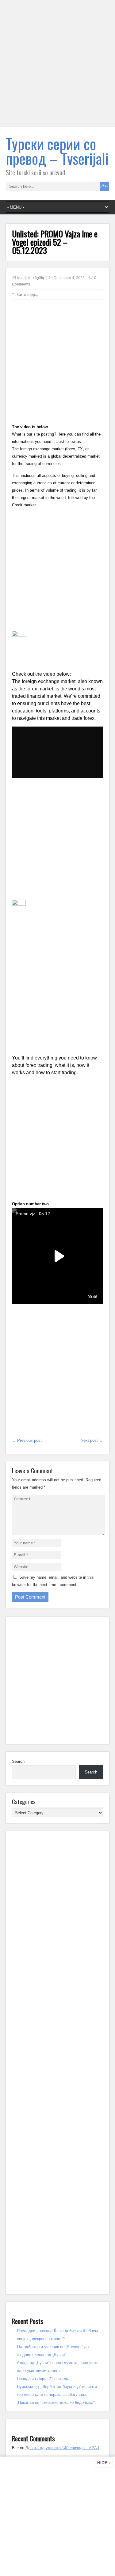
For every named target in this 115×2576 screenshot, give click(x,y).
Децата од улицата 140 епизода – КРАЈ (62, 2448)
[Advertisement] (57, 67)
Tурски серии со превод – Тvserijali (57, 151)
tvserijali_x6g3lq (31, 278)
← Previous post (27, 1440)
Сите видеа (28, 295)
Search (18, 1761)
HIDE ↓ (104, 2463)
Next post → (92, 1440)
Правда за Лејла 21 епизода (43, 2379)
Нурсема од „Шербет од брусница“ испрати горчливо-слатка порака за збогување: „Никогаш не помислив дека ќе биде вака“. (57, 2395)
